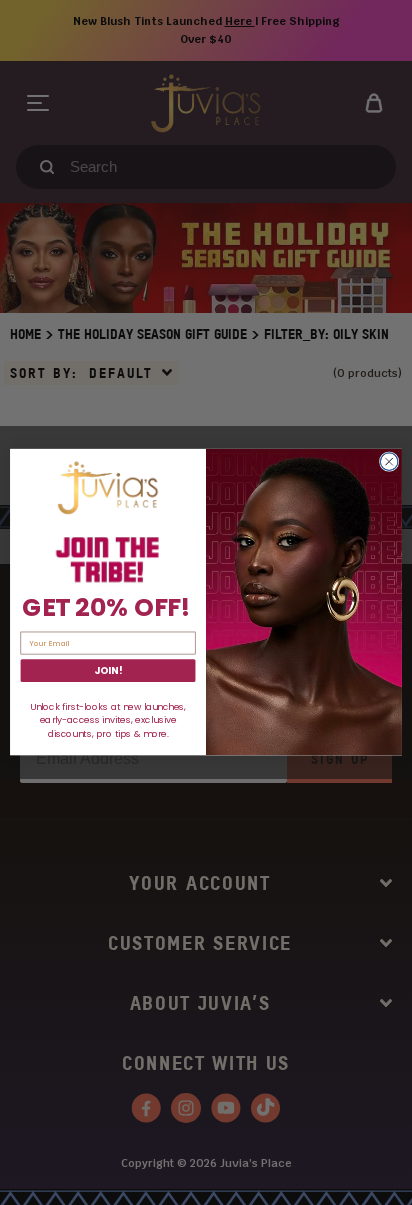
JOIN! (108, 671)
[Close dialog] (389, 462)
